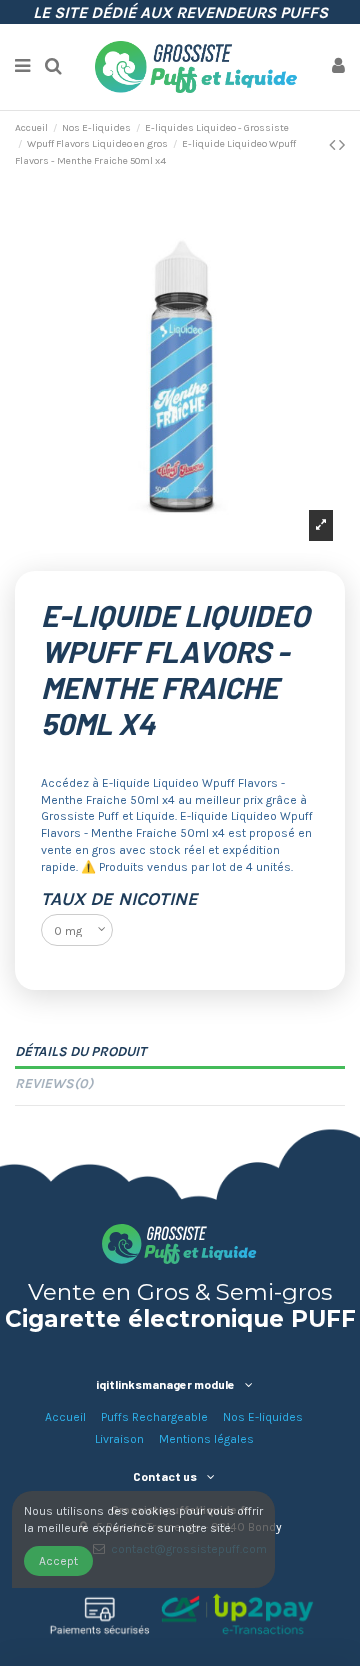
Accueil (65, 1417)
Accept (58, 1561)
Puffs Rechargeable (154, 1417)
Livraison (119, 1439)
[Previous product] (334, 145)
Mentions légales (206, 1439)
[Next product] (342, 145)
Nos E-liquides (263, 1417)
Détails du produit (80, 1051)
